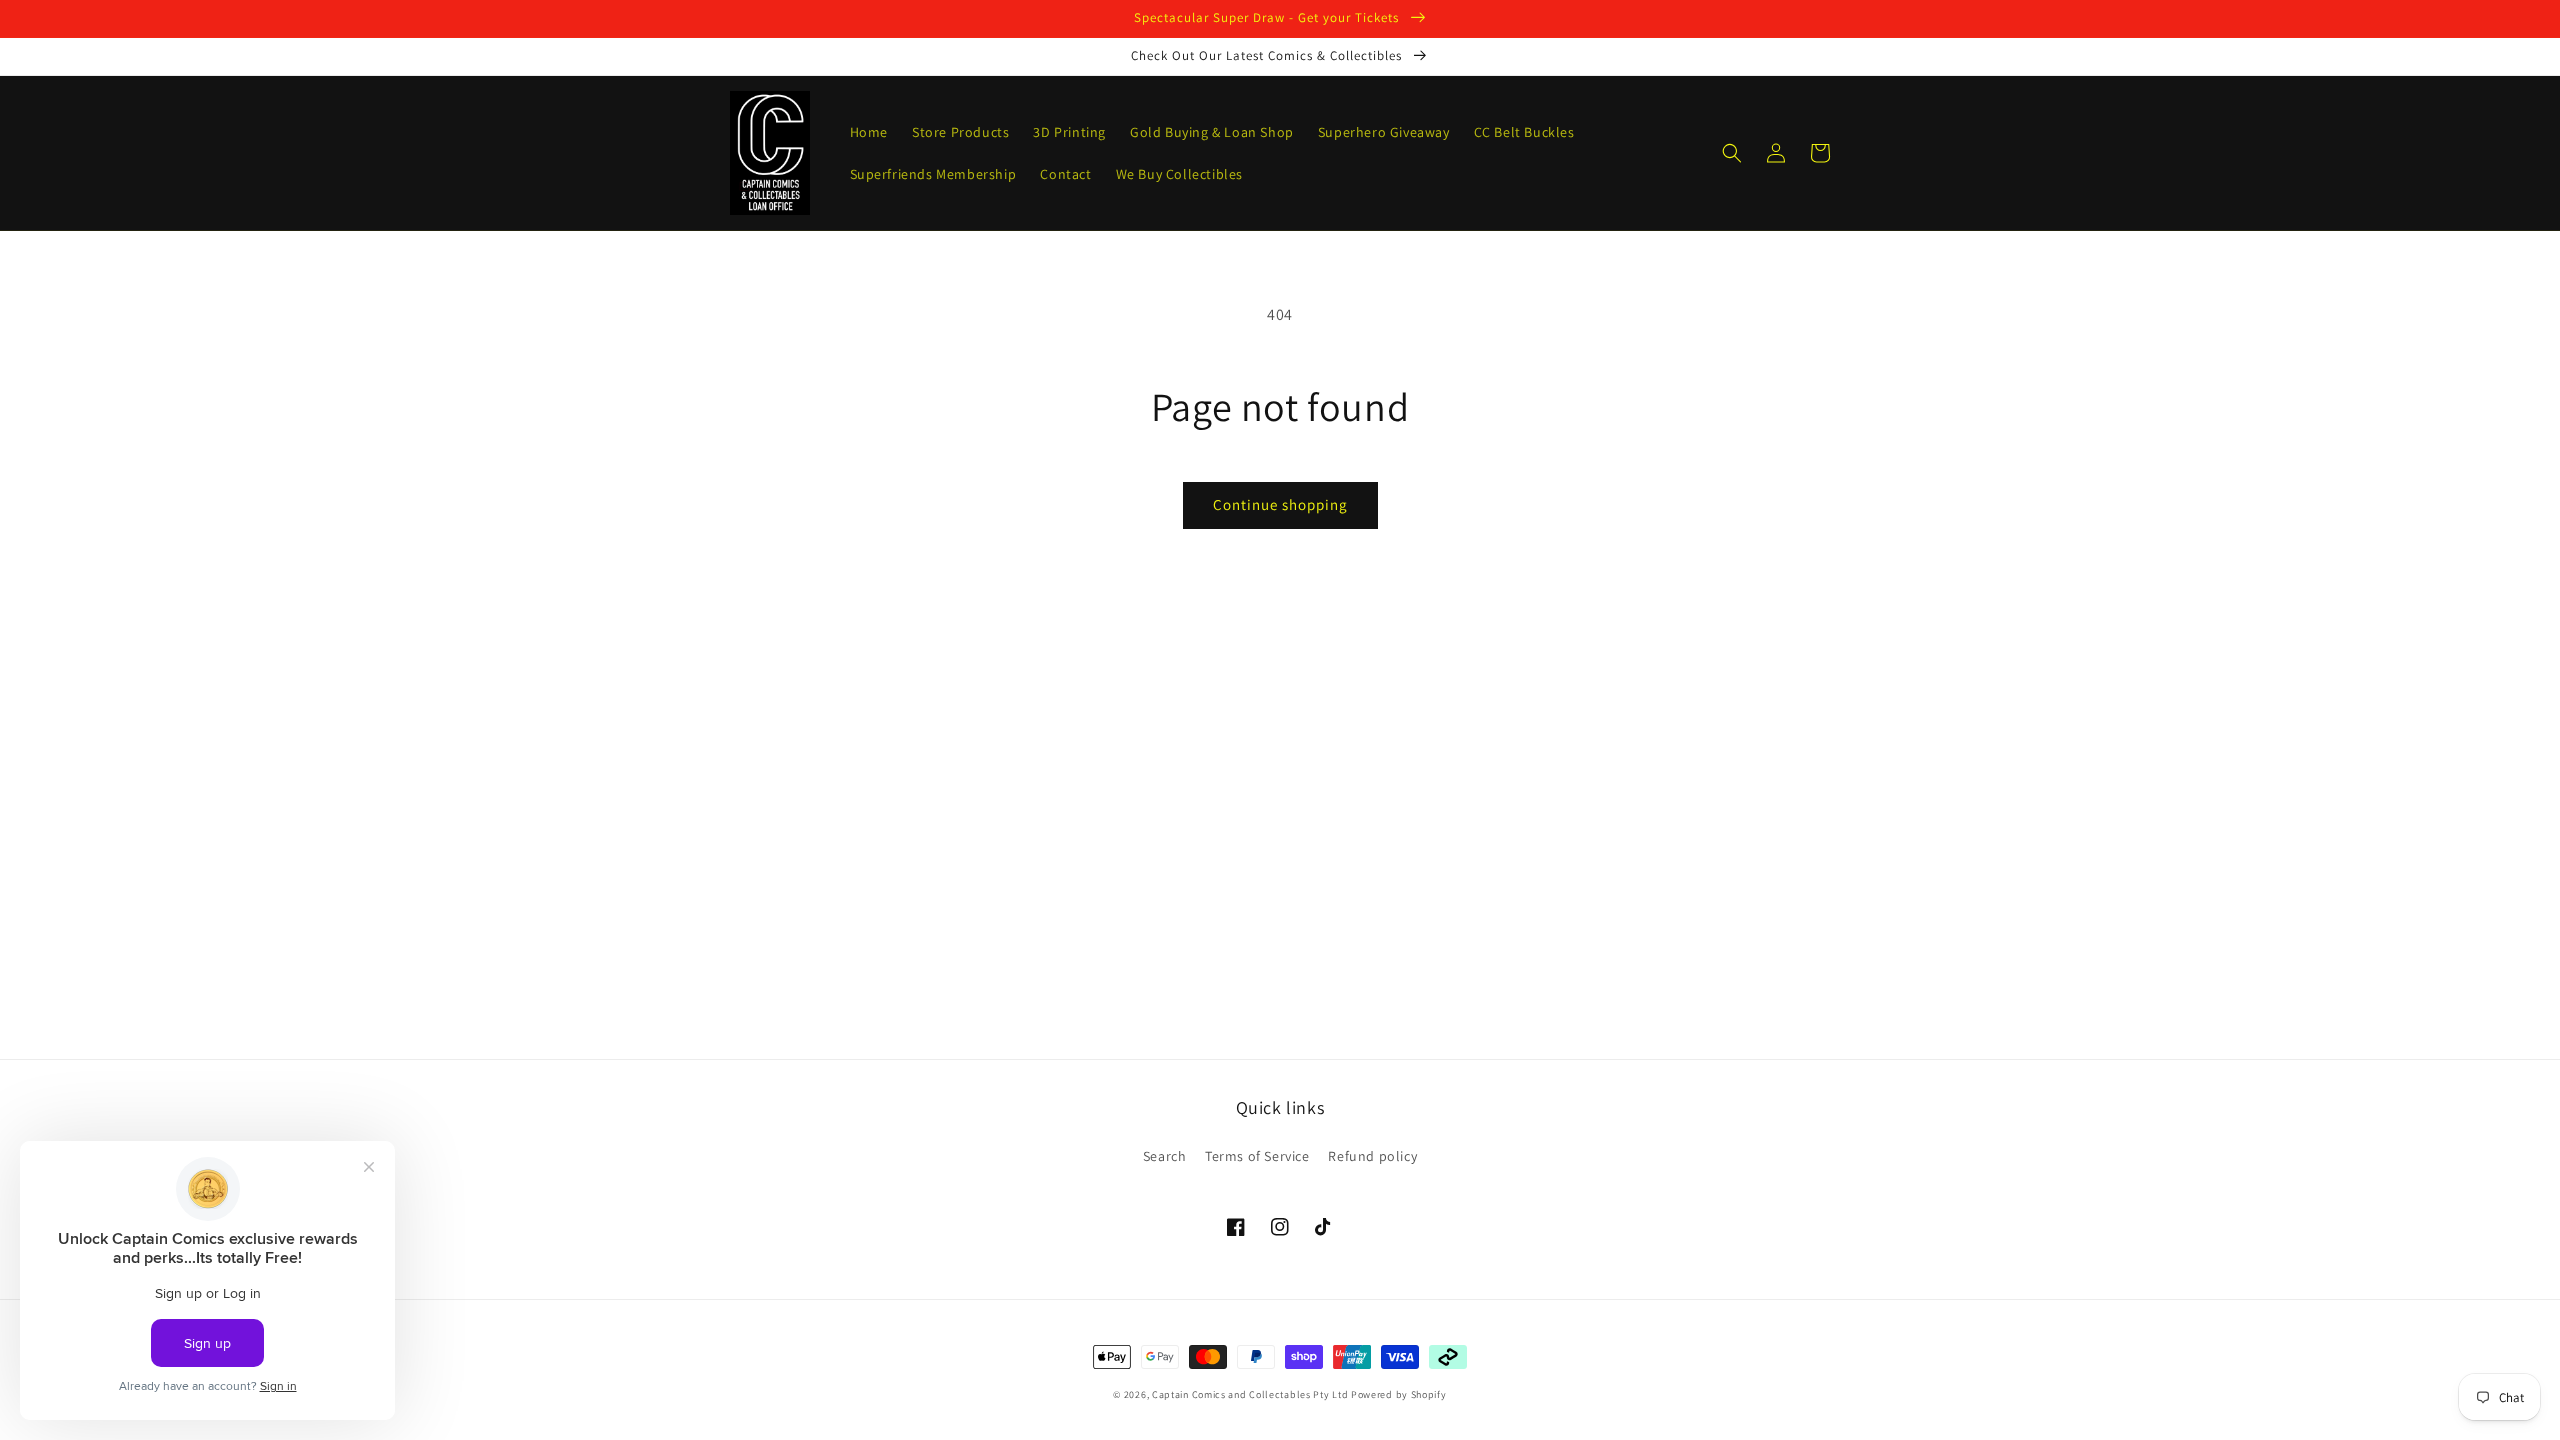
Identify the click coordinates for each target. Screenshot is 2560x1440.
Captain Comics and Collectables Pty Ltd (1250, 1394)
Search (1165, 1156)
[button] (1732, 153)
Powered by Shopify (1399, 1394)
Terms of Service (1257, 1156)
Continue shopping (1280, 504)
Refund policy (1372, 1156)
